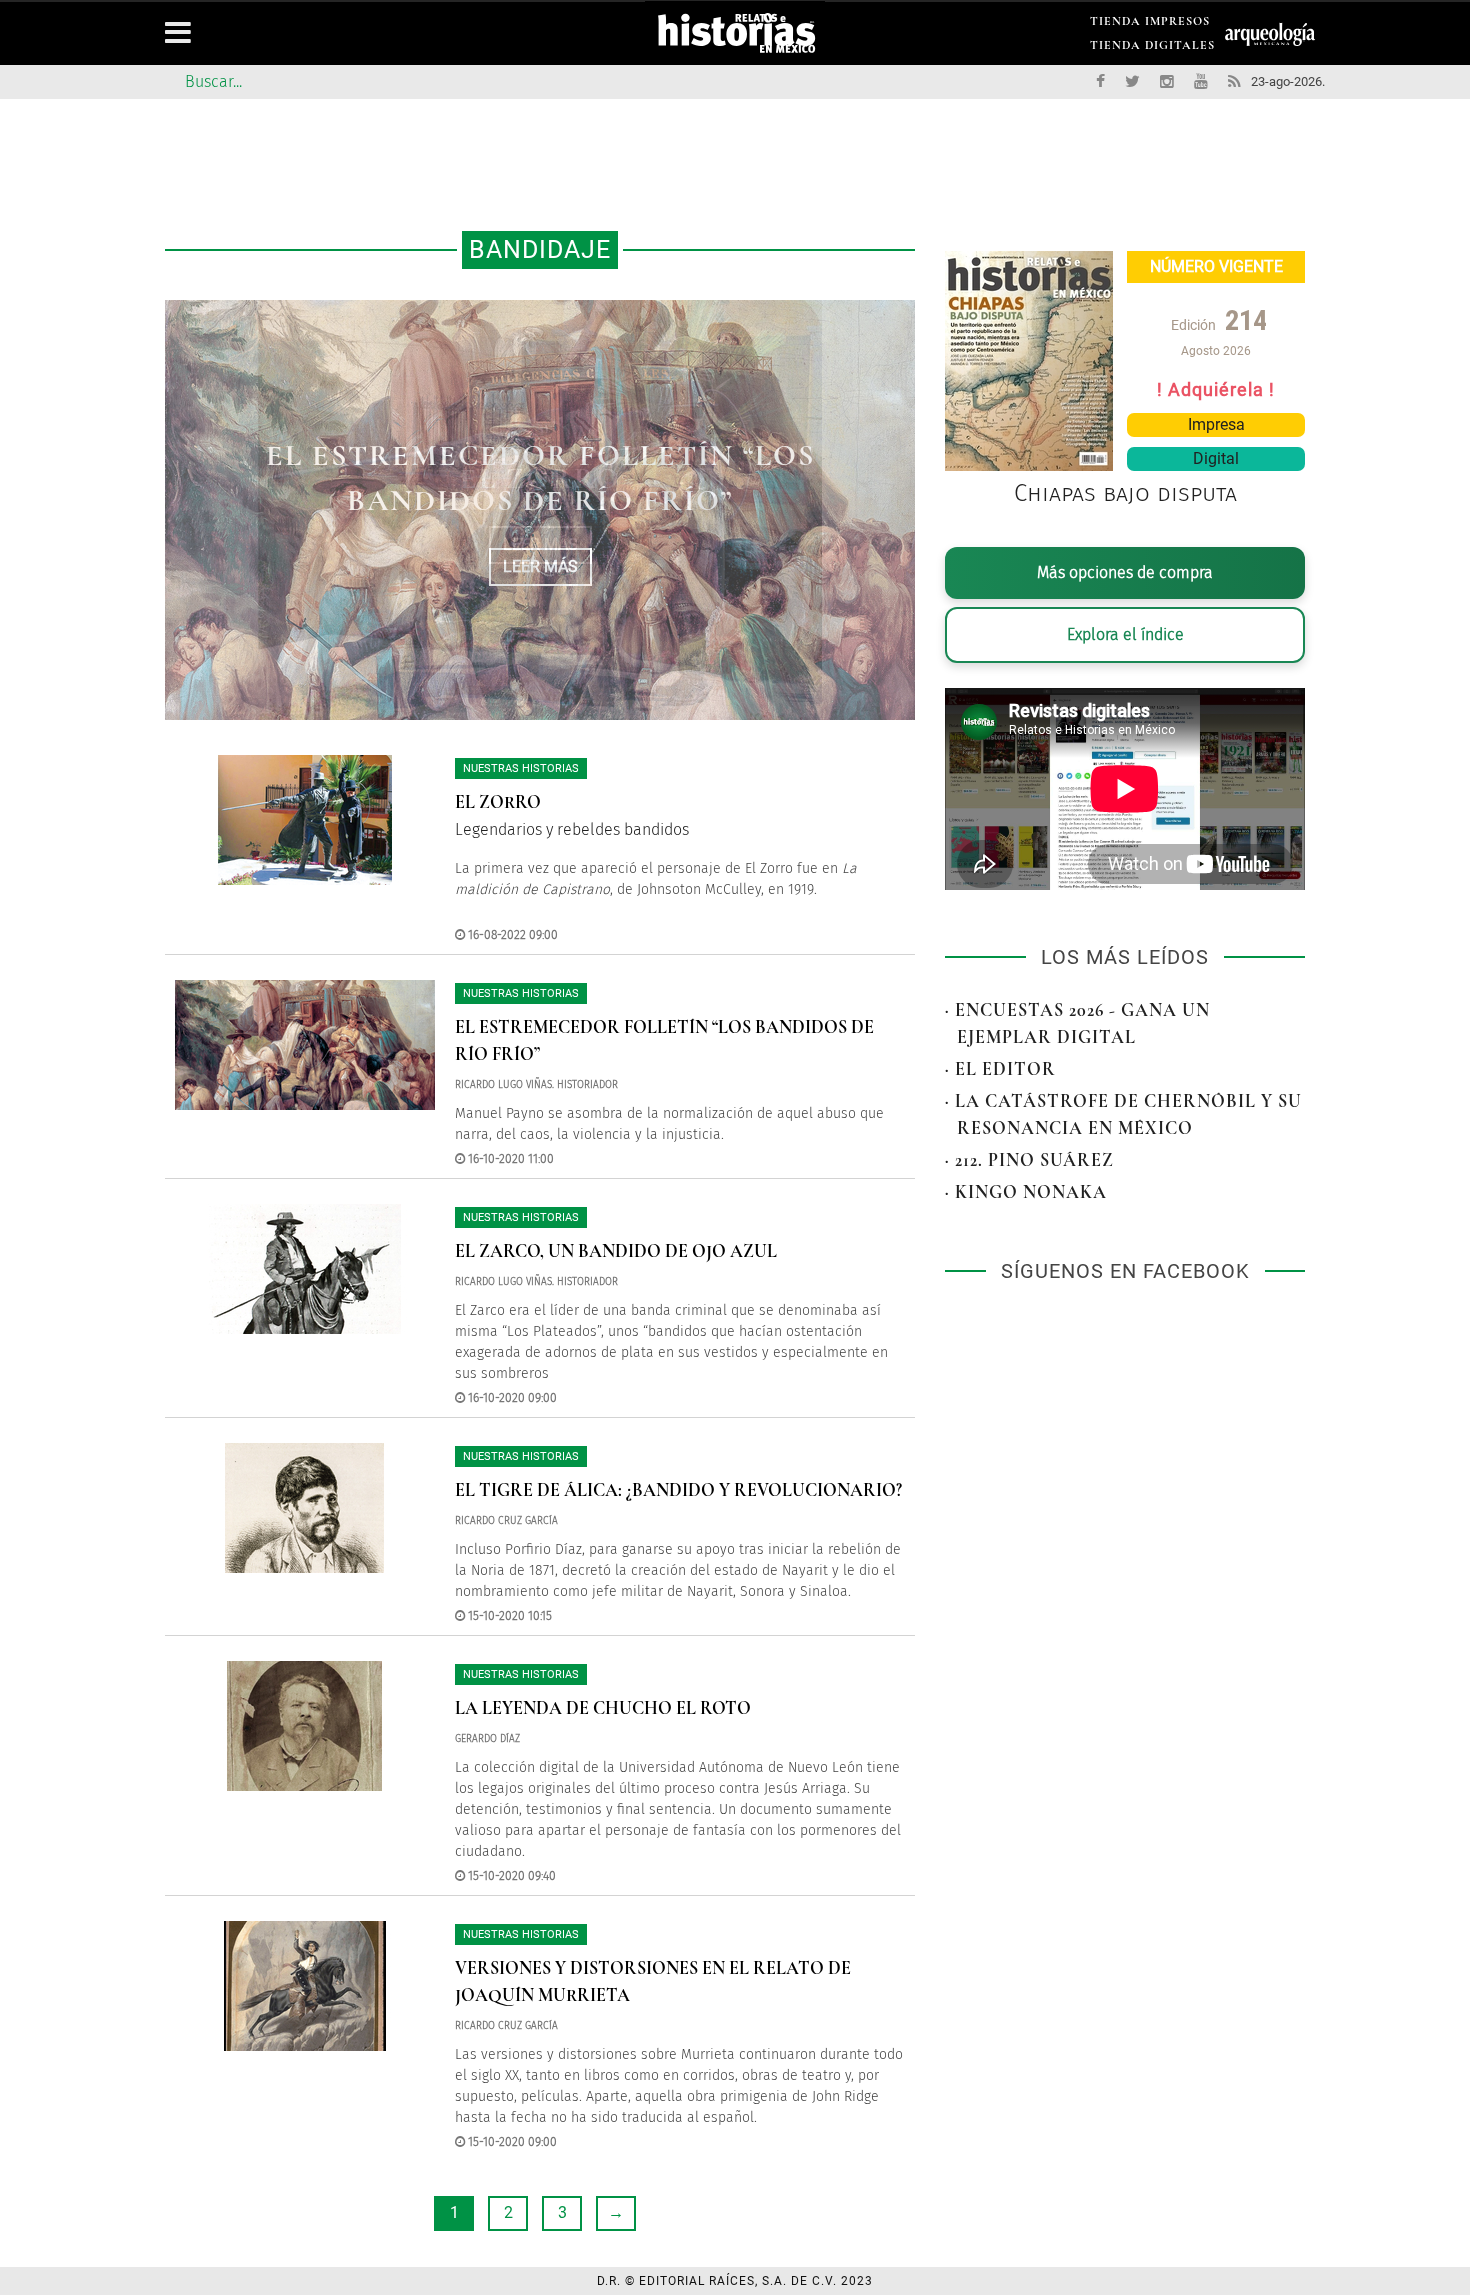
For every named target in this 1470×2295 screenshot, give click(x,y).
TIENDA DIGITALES (1152, 48)
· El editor (1000, 1069)
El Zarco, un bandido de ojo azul (616, 1251)
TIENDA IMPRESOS (1150, 24)
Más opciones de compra (1125, 572)
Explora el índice (1125, 634)
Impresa (1216, 424)
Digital (1216, 458)
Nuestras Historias (521, 768)
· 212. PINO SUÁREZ (1029, 1160)
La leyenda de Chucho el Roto (603, 1708)
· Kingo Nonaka (1026, 1192)
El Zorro (498, 802)
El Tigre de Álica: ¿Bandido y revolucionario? (678, 1490)
